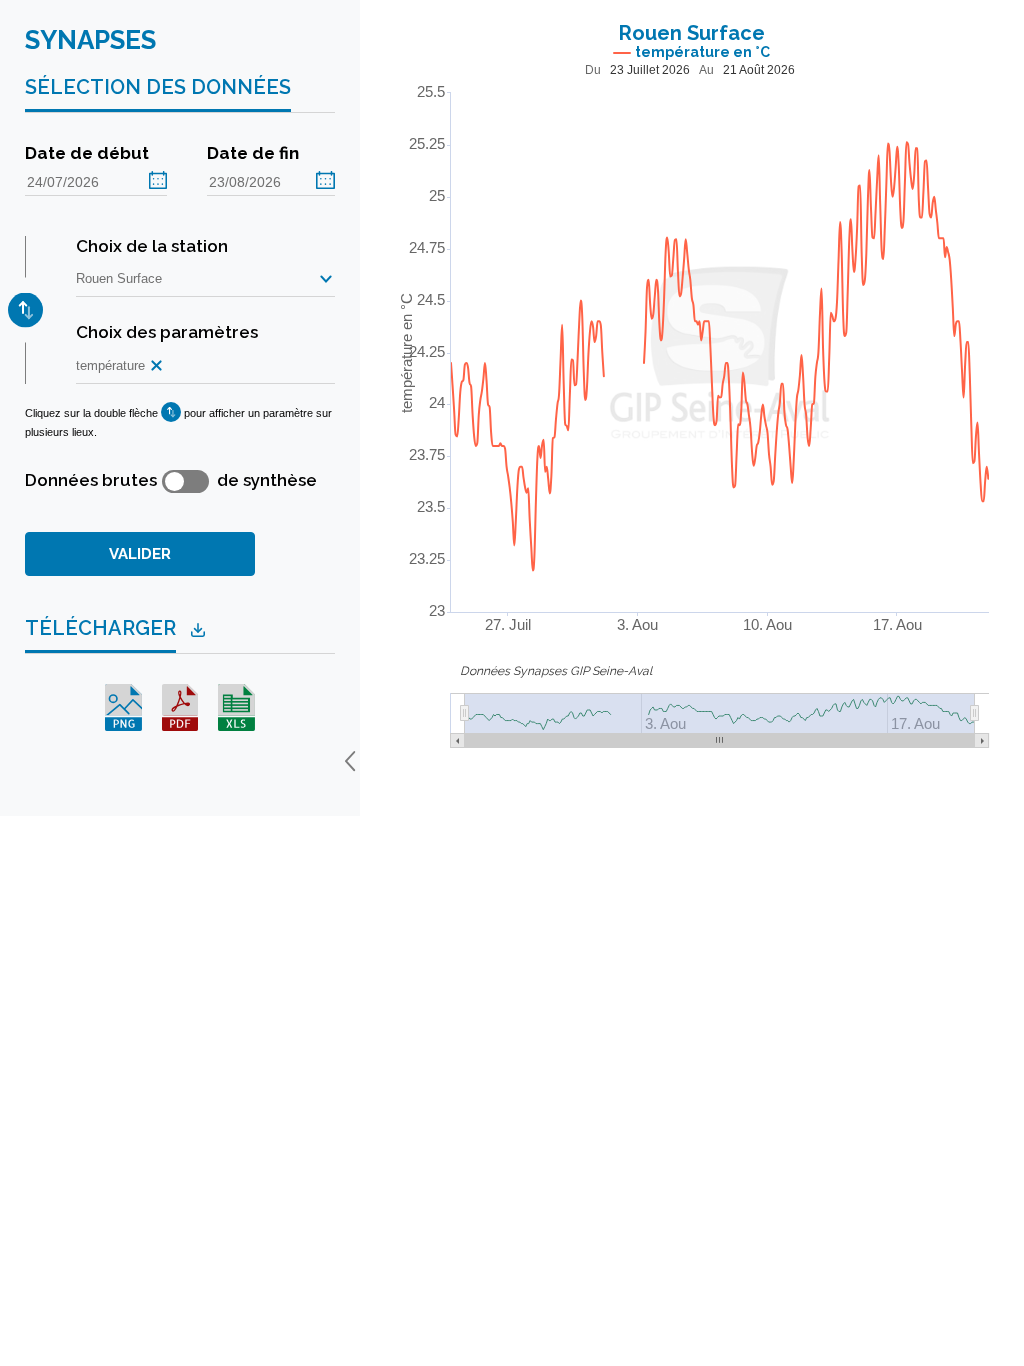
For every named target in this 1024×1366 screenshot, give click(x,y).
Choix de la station (152, 246)
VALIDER (140, 554)
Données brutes (91, 480)
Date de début (87, 153)
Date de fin (253, 153)
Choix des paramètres (167, 332)
